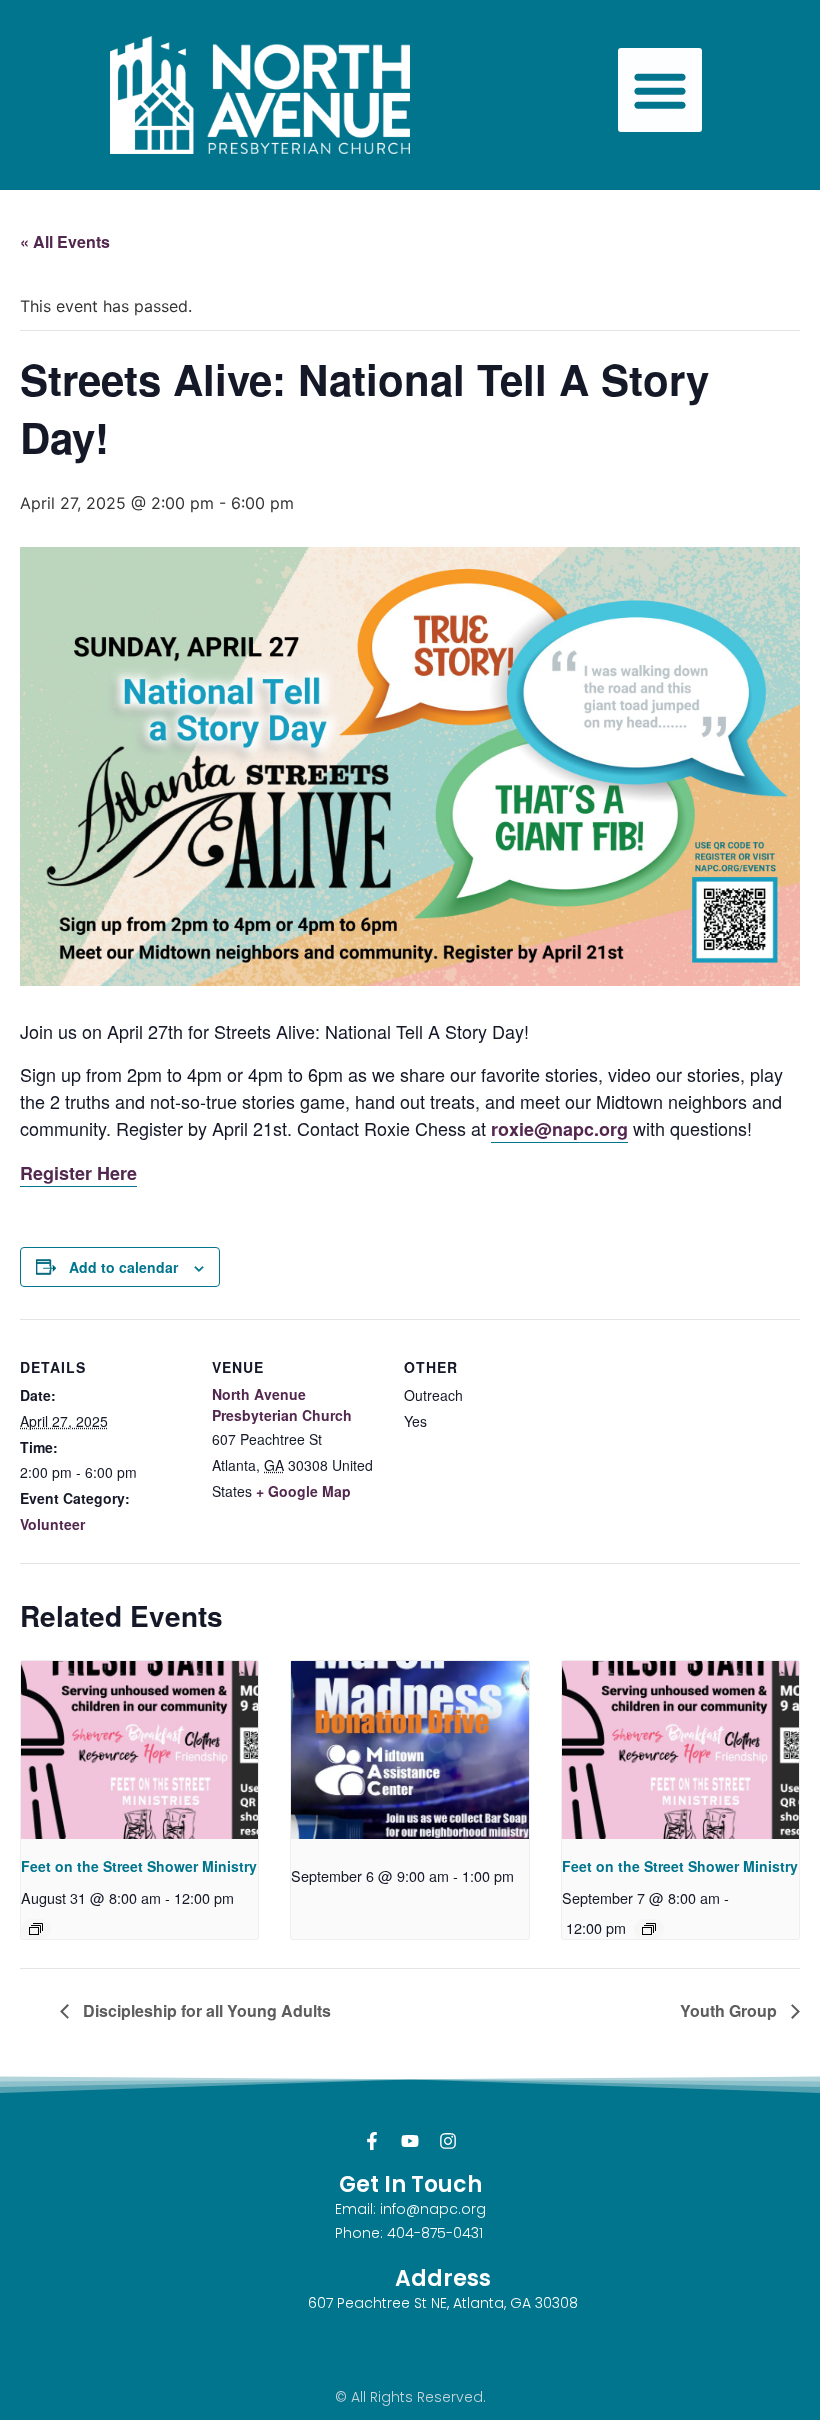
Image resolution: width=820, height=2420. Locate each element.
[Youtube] (410, 2141)
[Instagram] (448, 2141)
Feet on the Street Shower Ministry (139, 1866)
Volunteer (52, 1524)
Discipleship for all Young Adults (205, 2010)
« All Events (65, 241)
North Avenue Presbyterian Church (282, 1404)
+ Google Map (303, 1491)
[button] (660, 90)
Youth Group (730, 2010)
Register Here (78, 1173)
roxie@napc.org (559, 1129)
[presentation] (139, 1750)
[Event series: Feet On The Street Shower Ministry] (36, 1929)
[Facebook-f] (372, 2141)
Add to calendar (123, 1267)
